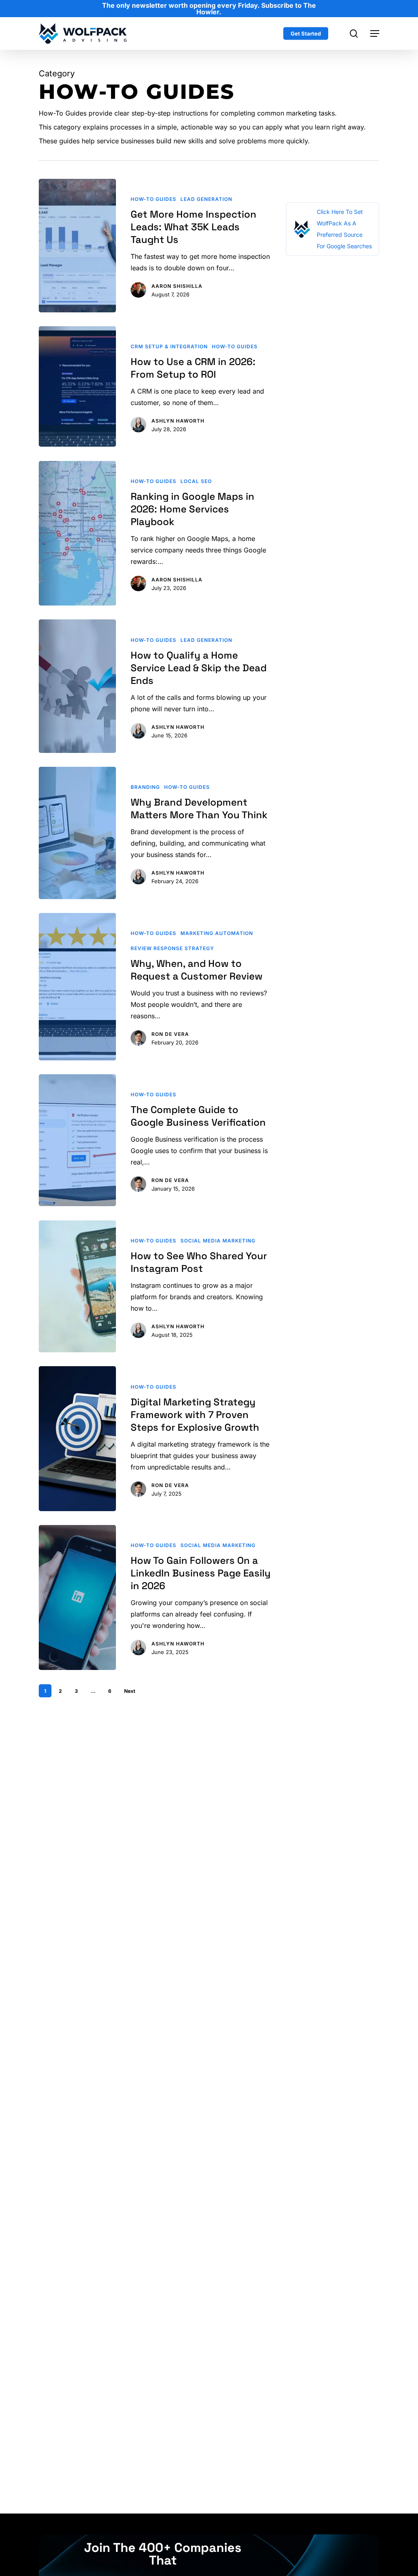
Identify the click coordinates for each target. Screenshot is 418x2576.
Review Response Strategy (172, 948)
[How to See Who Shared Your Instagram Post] (77, 1287)
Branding (145, 787)
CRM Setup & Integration (169, 346)
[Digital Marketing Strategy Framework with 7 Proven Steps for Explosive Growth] (77, 1439)
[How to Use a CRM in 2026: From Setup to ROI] (77, 387)
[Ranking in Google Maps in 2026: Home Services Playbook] (77, 533)
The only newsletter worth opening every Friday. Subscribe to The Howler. (209, 9)
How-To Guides (153, 199)
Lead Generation (206, 199)
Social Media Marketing (218, 1241)
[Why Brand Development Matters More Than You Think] (77, 833)
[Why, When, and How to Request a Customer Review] (77, 987)
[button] (375, 33)
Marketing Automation (217, 933)
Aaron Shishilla (177, 286)
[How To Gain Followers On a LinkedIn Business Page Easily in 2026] (77, 1597)
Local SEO (196, 481)
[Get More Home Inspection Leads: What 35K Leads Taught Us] (77, 246)
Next (130, 1691)
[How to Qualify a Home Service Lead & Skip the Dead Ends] (77, 686)
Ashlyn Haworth (178, 421)
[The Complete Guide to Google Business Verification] (77, 1140)
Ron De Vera (170, 1034)
